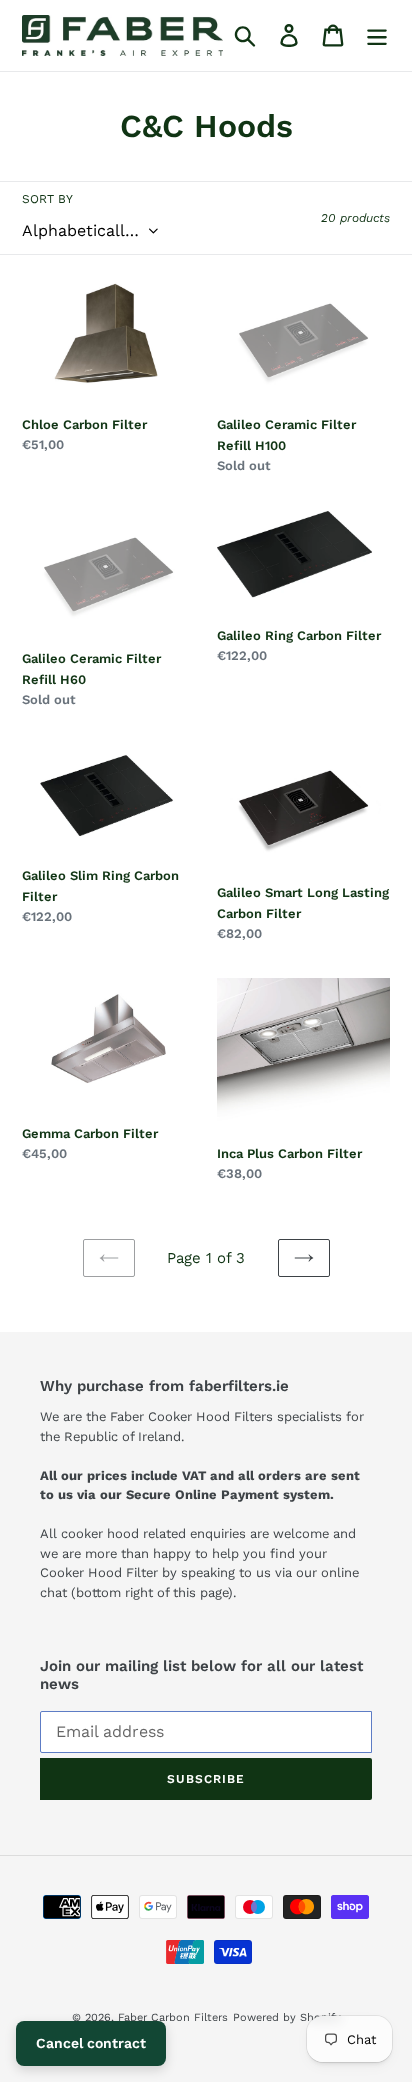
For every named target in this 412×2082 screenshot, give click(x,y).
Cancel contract (91, 2043)
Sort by (47, 199)
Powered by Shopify (287, 2017)
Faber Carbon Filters (173, 2017)
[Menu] (377, 35)
